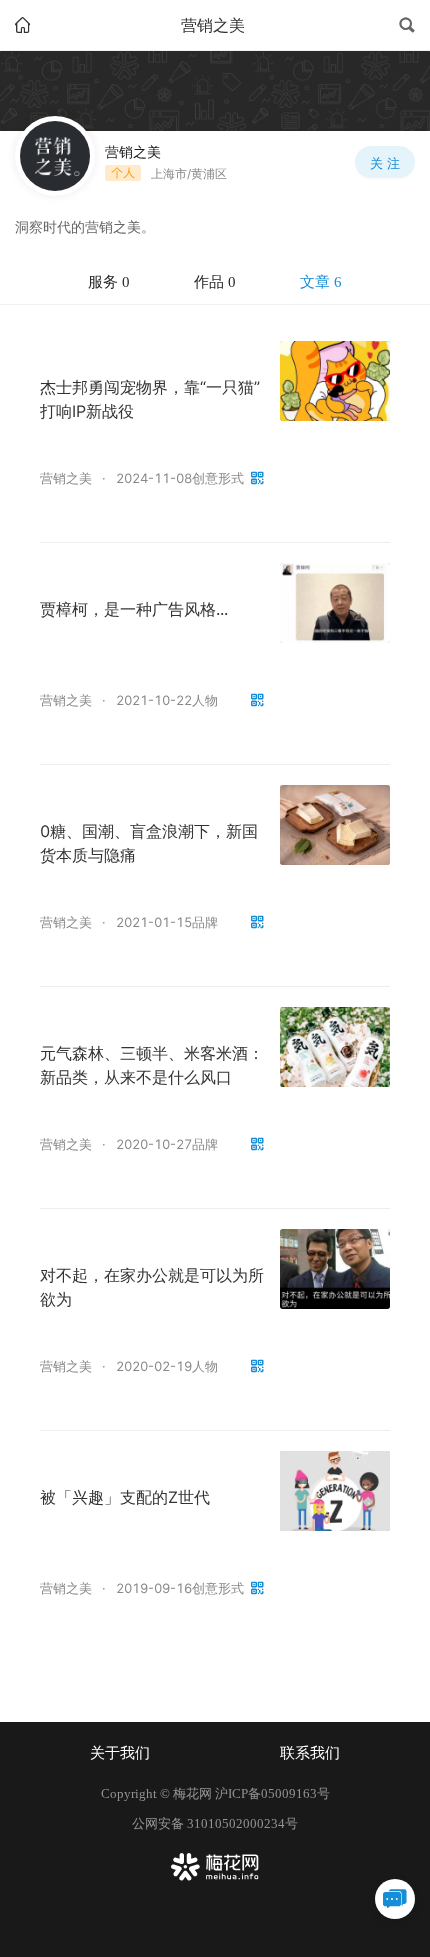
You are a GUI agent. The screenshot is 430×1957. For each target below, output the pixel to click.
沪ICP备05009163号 (272, 1793)
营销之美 (66, 478)
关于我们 (120, 1753)
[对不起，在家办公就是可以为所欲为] (335, 1269)
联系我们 (310, 1753)
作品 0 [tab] (215, 282)
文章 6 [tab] (321, 282)
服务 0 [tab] (109, 282)
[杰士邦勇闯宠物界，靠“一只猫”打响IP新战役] (335, 381)
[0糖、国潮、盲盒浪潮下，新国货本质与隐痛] (335, 825)
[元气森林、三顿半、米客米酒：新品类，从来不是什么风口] (335, 1047)
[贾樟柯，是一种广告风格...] (335, 603)
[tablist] (215, 283)
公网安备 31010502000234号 (215, 1823)
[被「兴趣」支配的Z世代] (335, 1491)
